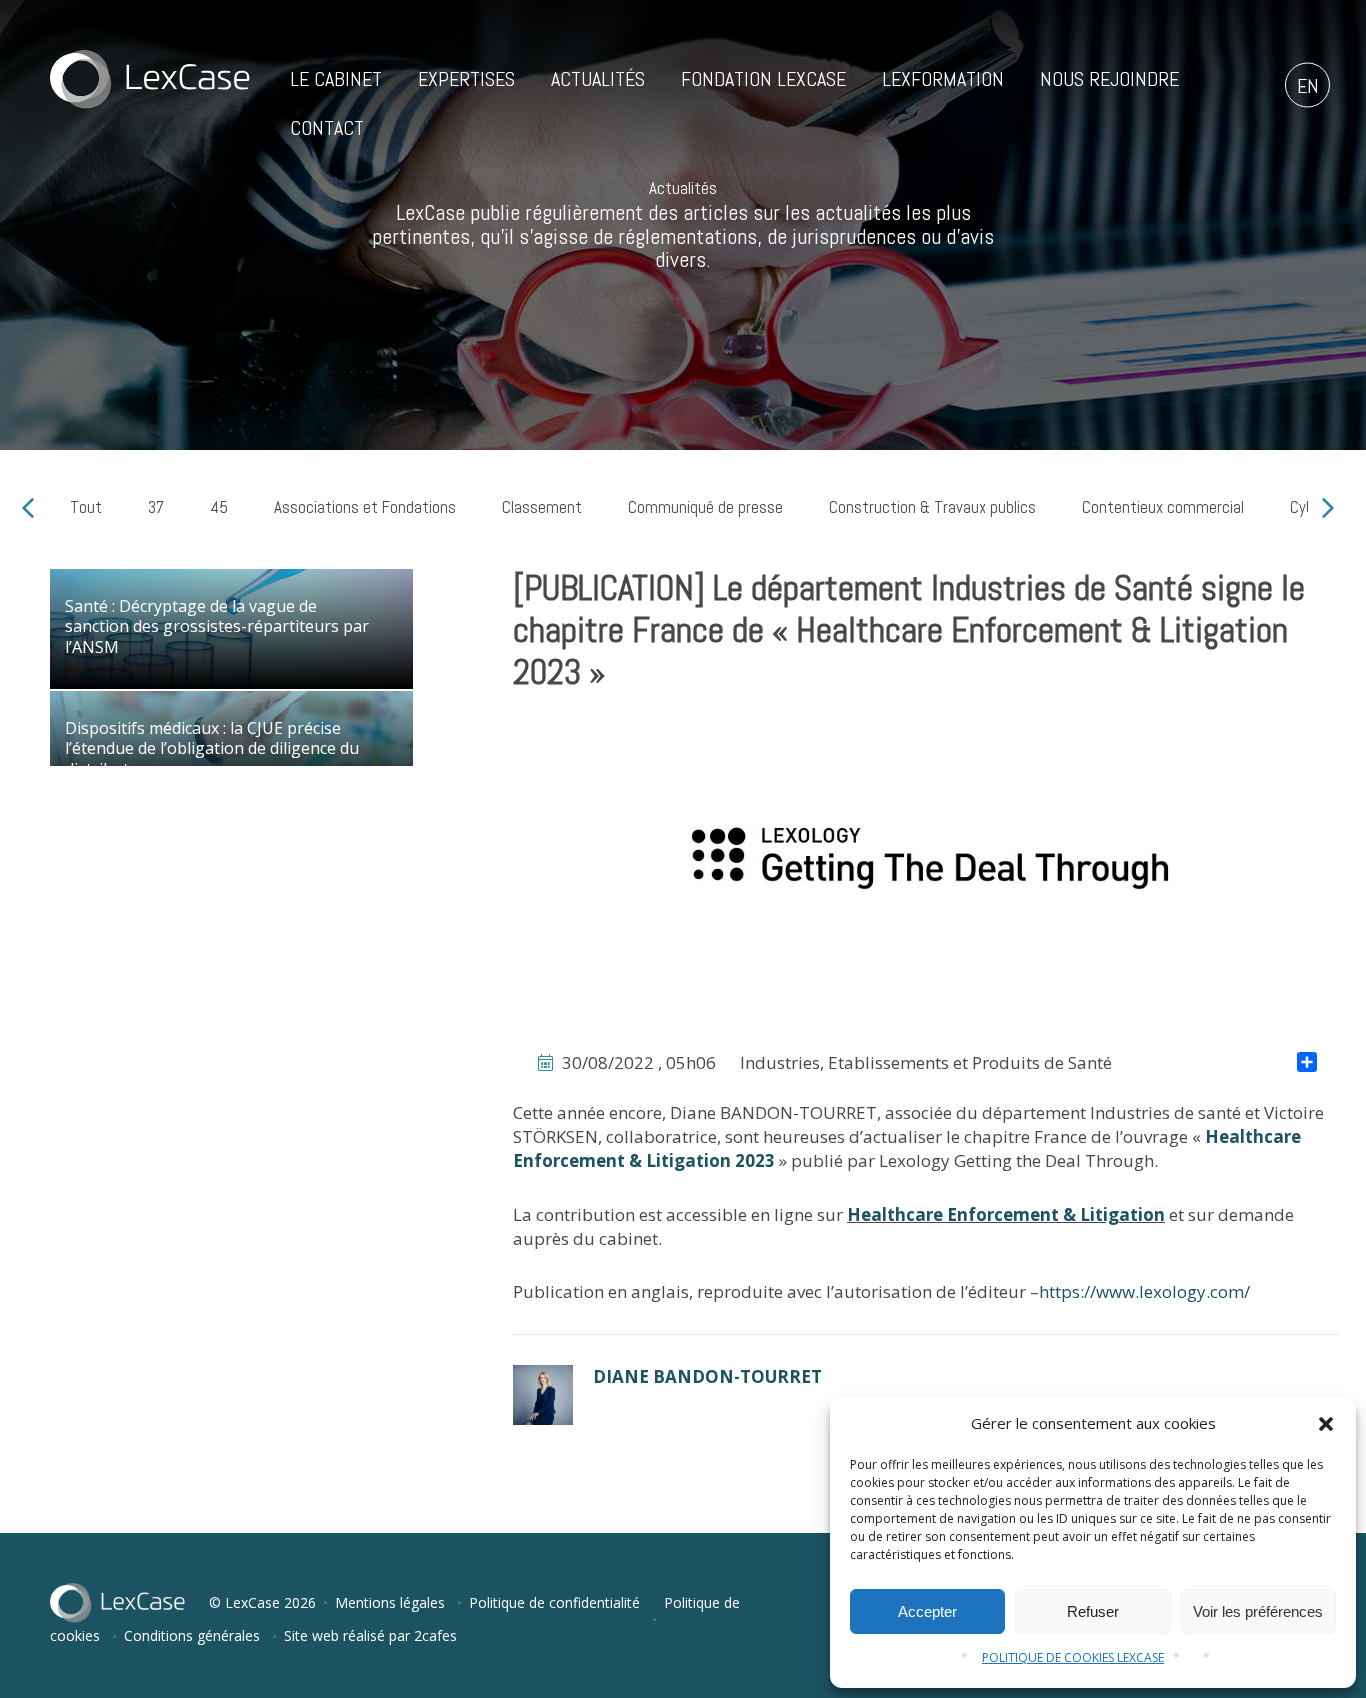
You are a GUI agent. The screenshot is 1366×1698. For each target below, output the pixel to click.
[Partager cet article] (1307, 1064)
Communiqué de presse (705, 507)
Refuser (1093, 1611)
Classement (542, 507)
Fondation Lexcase (763, 79)
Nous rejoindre (1109, 79)
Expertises (466, 79)
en (1308, 86)
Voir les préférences (1258, 1611)
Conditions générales (192, 1635)
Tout (86, 507)
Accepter (927, 1611)
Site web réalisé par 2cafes (370, 1635)
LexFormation (943, 79)
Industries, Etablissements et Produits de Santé (926, 1062)
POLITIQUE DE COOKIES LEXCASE (1073, 1657)
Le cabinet (336, 79)
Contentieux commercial (1163, 507)
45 (219, 507)
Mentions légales (390, 1602)
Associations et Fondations (365, 507)
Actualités (598, 79)
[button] (1326, 1424)
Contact (327, 128)
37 (156, 507)
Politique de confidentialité (554, 1602)
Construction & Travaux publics (932, 507)
